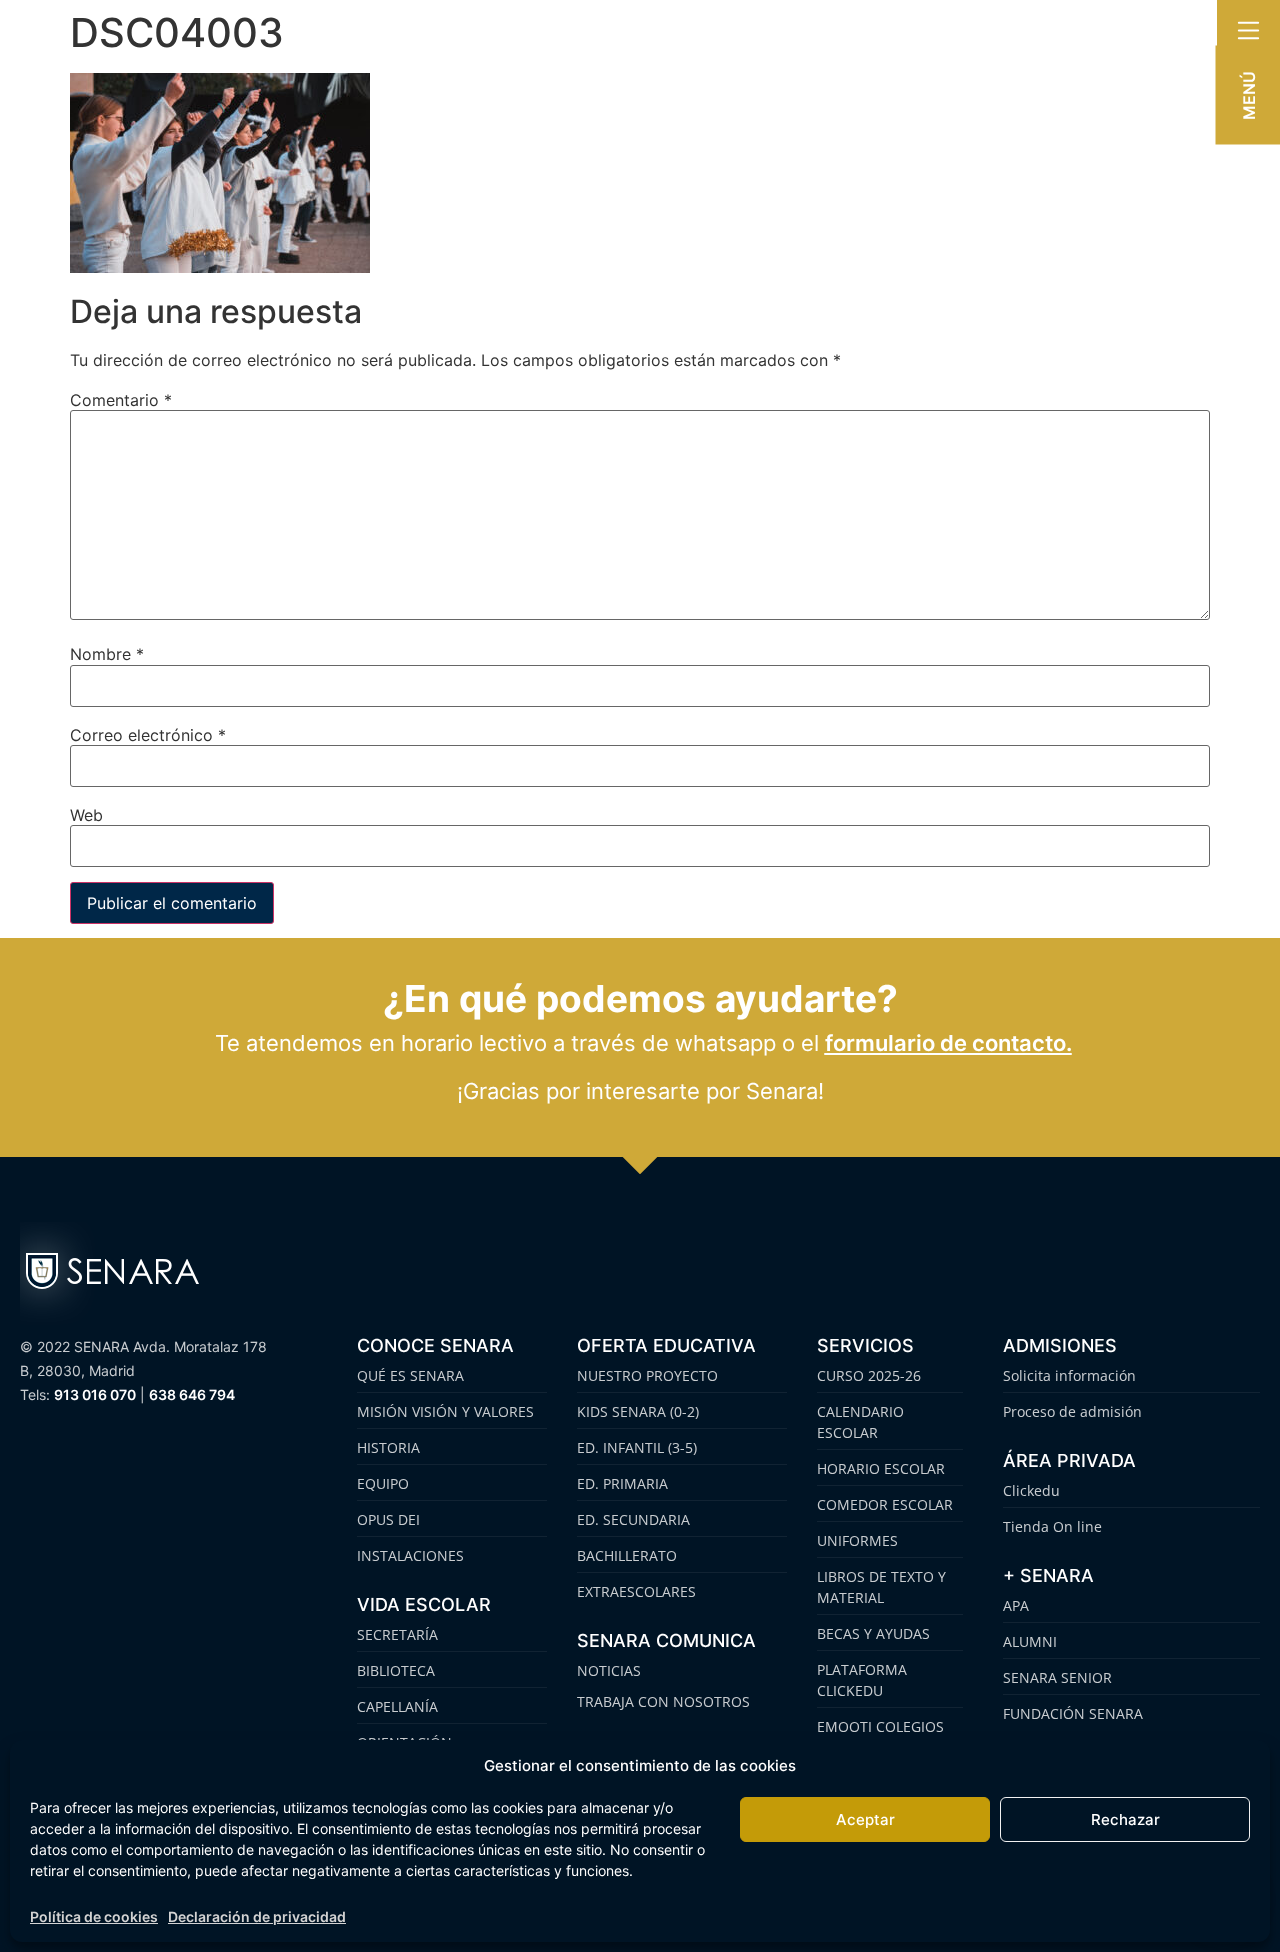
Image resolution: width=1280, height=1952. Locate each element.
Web (86, 815)
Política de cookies (94, 1916)
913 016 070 (95, 1394)
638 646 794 (192, 1394)
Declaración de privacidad (257, 1916)
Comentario (121, 400)
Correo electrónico (148, 735)
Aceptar (865, 1819)
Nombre (107, 654)
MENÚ (1249, 95)
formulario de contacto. (948, 1043)
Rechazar (1125, 1819)
